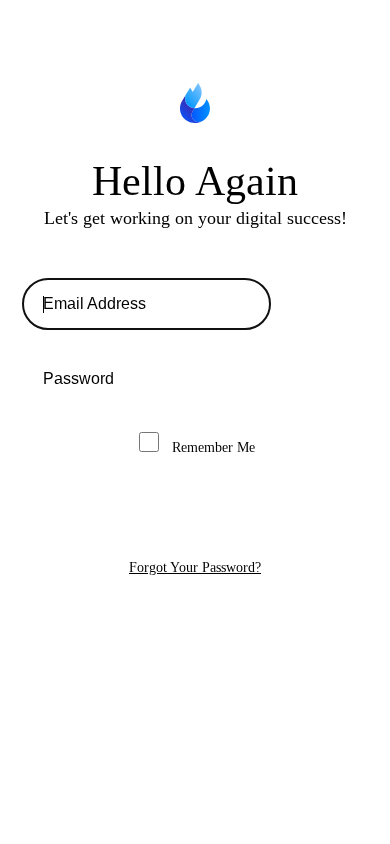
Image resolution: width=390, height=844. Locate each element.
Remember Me (211, 447)
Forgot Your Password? (195, 567)
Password (195, 379)
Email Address (195, 304)
